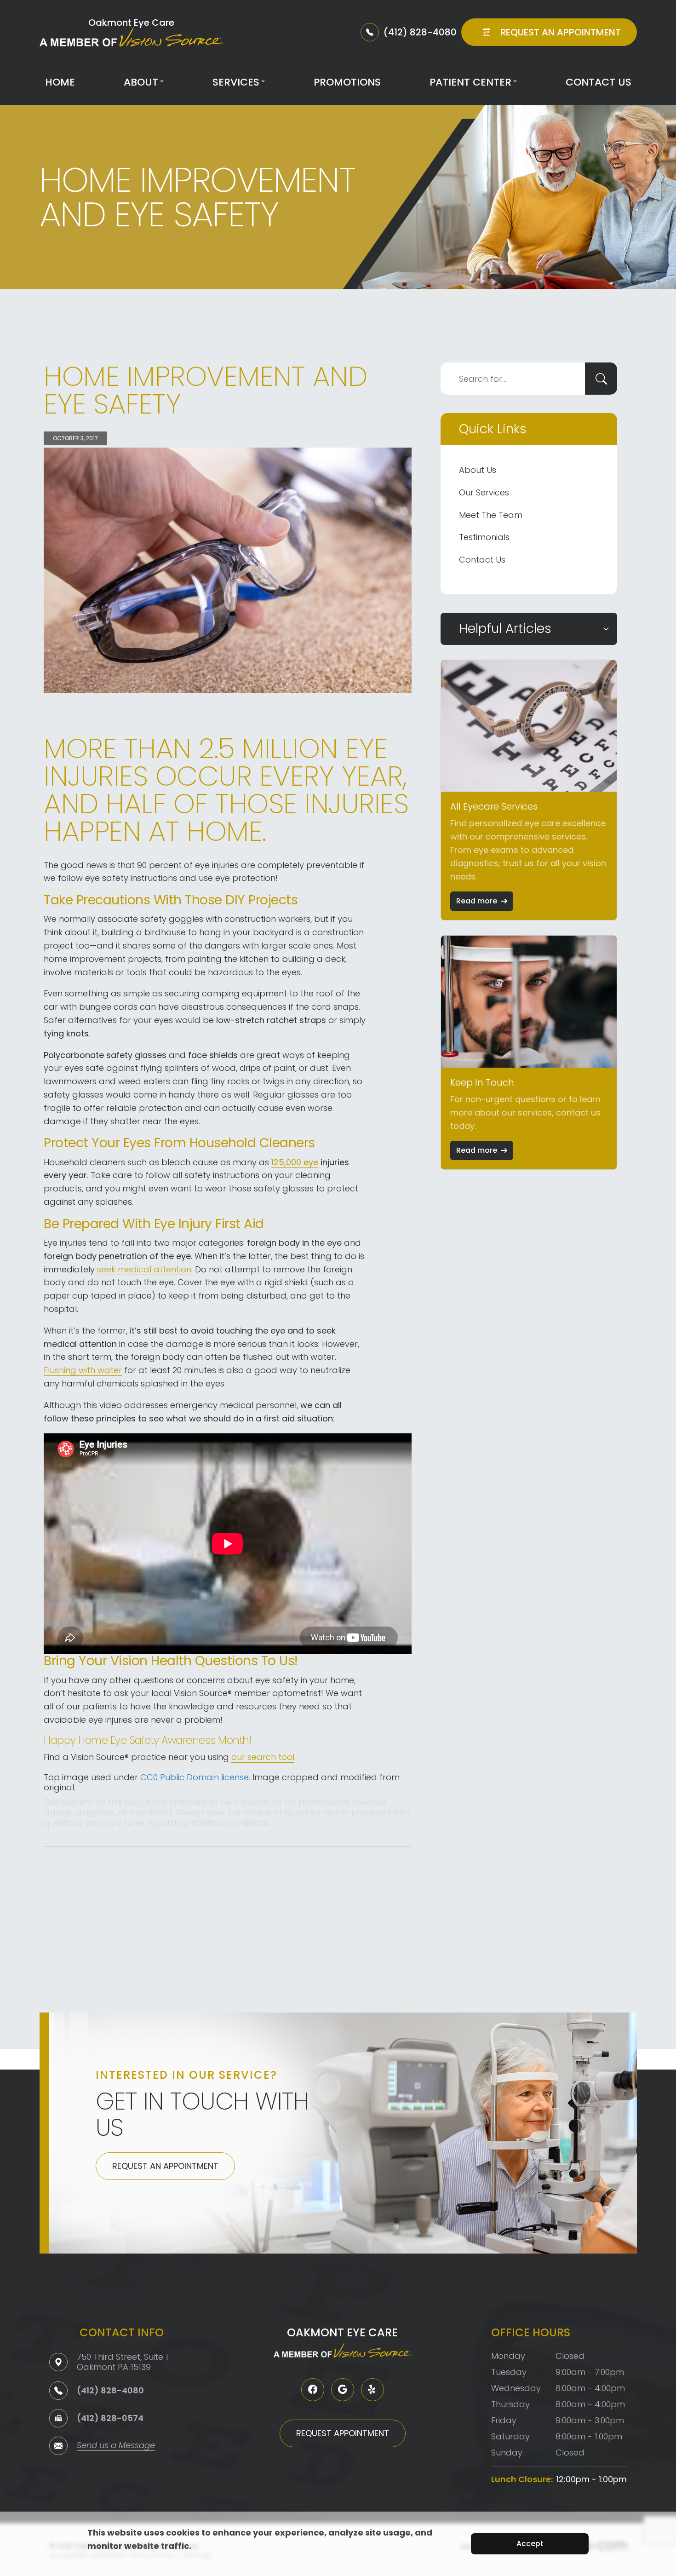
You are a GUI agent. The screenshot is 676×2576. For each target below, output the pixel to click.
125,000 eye (295, 1162)
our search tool (263, 1757)
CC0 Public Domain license (195, 1777)
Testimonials (484, 537)
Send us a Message (116, 2446)
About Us (478, 470)
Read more (477, 901)
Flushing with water (83, 1370)
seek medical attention (144, 1269)
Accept (530, 2544)
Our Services (484, 492)
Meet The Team (491, 515)
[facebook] (313, 2390)
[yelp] (372, 2390)
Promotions (347, 82)
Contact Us (599, 82)
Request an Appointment (165, 2166)
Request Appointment (343, 2433)
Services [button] (236, 82)
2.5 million (268, 748)
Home (60, 82)
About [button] (141, 82)
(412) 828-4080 (110, 2390)
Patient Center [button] (470, 82)
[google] (343, 2390)
